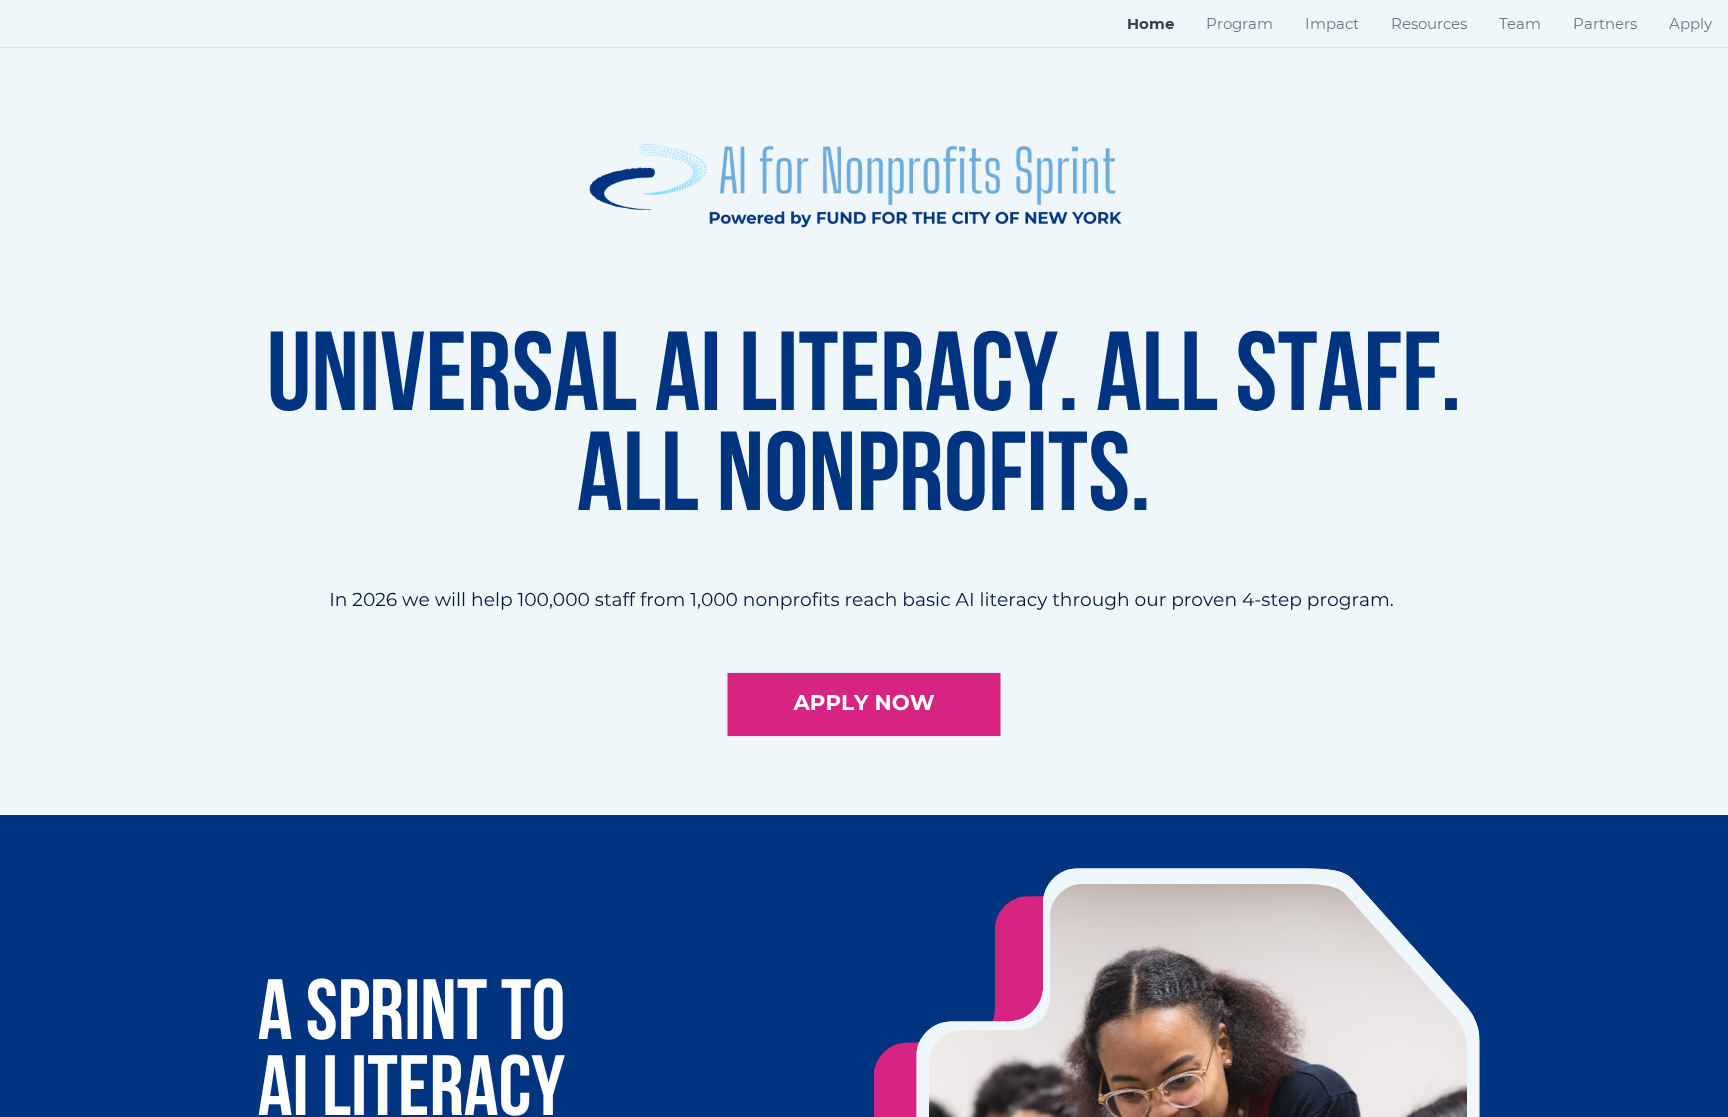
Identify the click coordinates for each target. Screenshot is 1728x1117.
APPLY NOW (864, 703)
